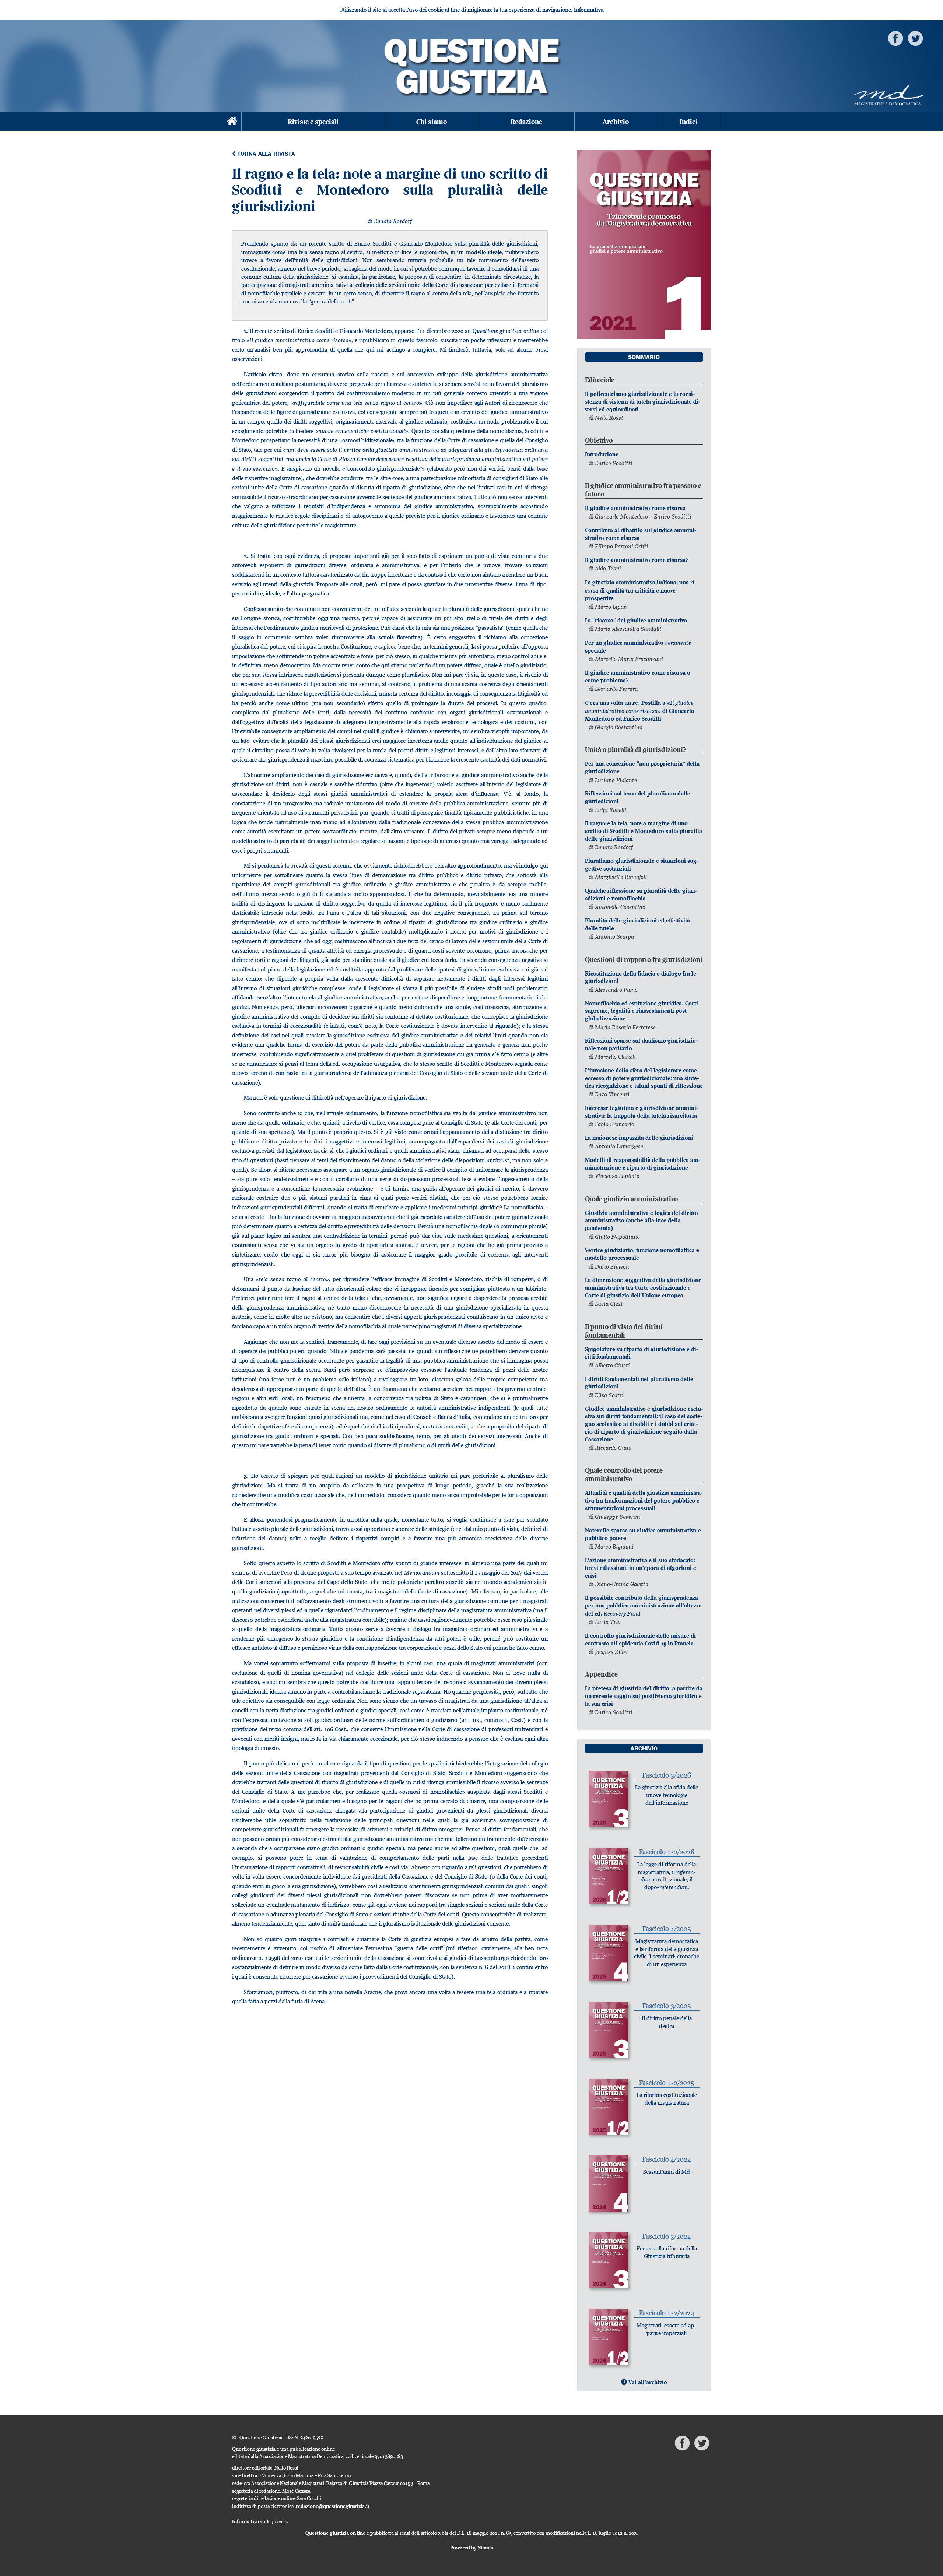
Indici (689, 122)
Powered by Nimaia (472, 2548)
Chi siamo (432, 122)
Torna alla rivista (265, 154)
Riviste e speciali (313, 122)
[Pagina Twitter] (915, 38)
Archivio (616, 122)
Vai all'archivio (647, 2382)
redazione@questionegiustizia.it (333, 2506)
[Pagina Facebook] (895, 38)
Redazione (526, 122)
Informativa (589, 10)
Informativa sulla (260, 2521)
